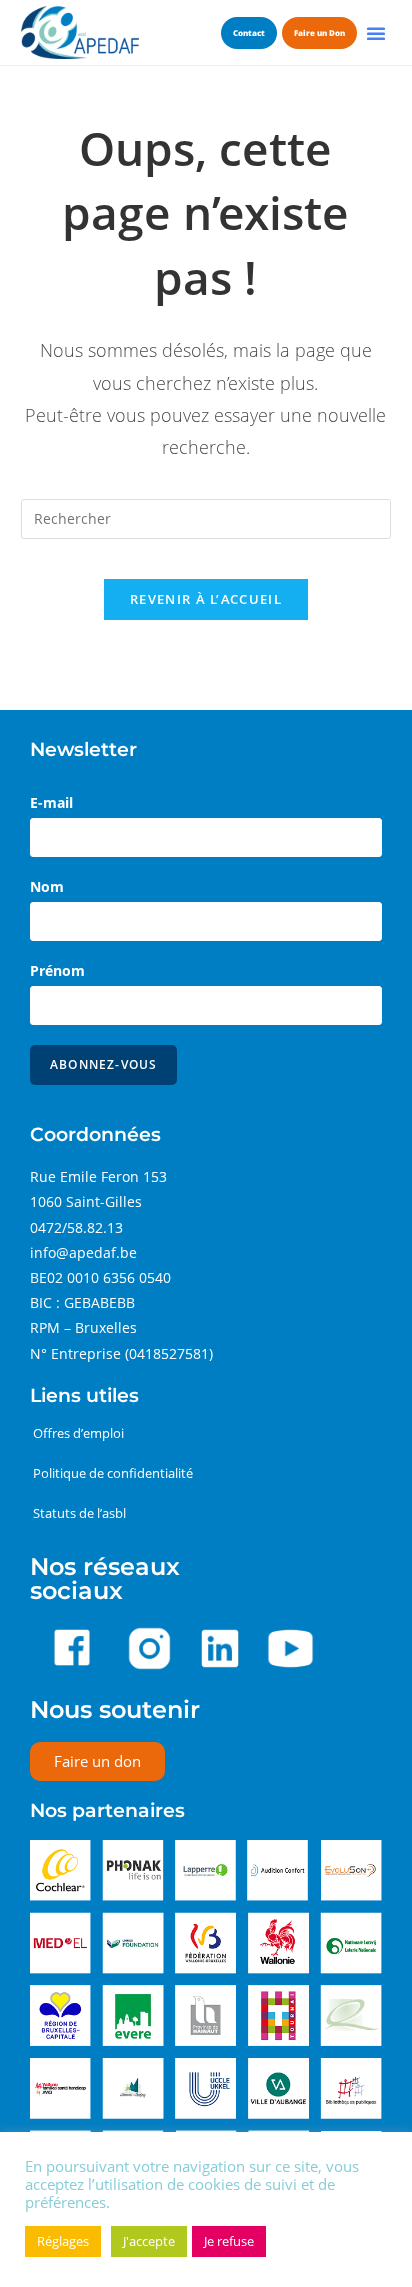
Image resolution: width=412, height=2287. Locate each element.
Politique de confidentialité (113, 1473)
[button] (376, 33)
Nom (47, 886)
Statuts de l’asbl (79, 1513)
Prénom (57, 970)
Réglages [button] (63, 2241)
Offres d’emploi (78, 1433)
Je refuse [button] (229, 2241)
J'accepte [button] (149, 2241)
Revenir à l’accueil (206, 599)
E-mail (51, 802)
